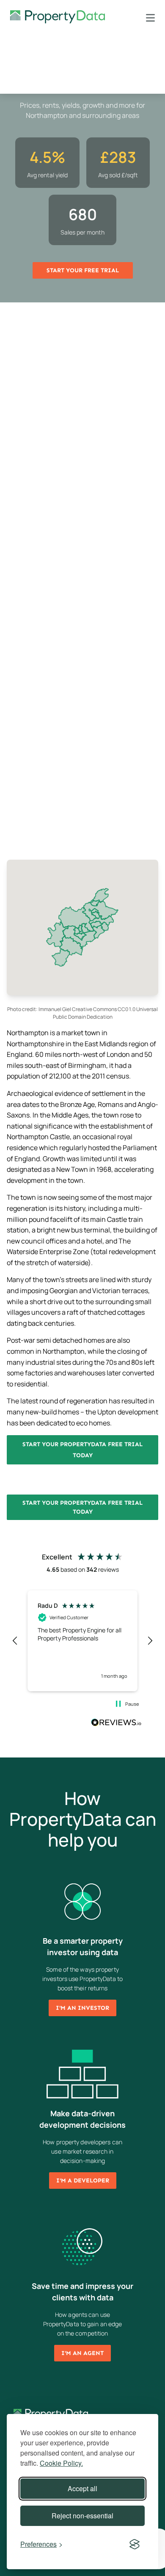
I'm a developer (83, 2181)
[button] (15, 1641)
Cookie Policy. (61, 2463)
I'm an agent (82, 2353)
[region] (82, 1641)
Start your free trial (83, 270)
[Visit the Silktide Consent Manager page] (135, 2544)
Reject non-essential (82, 2516)
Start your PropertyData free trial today (82, 1450)
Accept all (82, 2488)
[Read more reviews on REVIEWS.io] (116, 1724)
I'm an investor (82, 2008)
